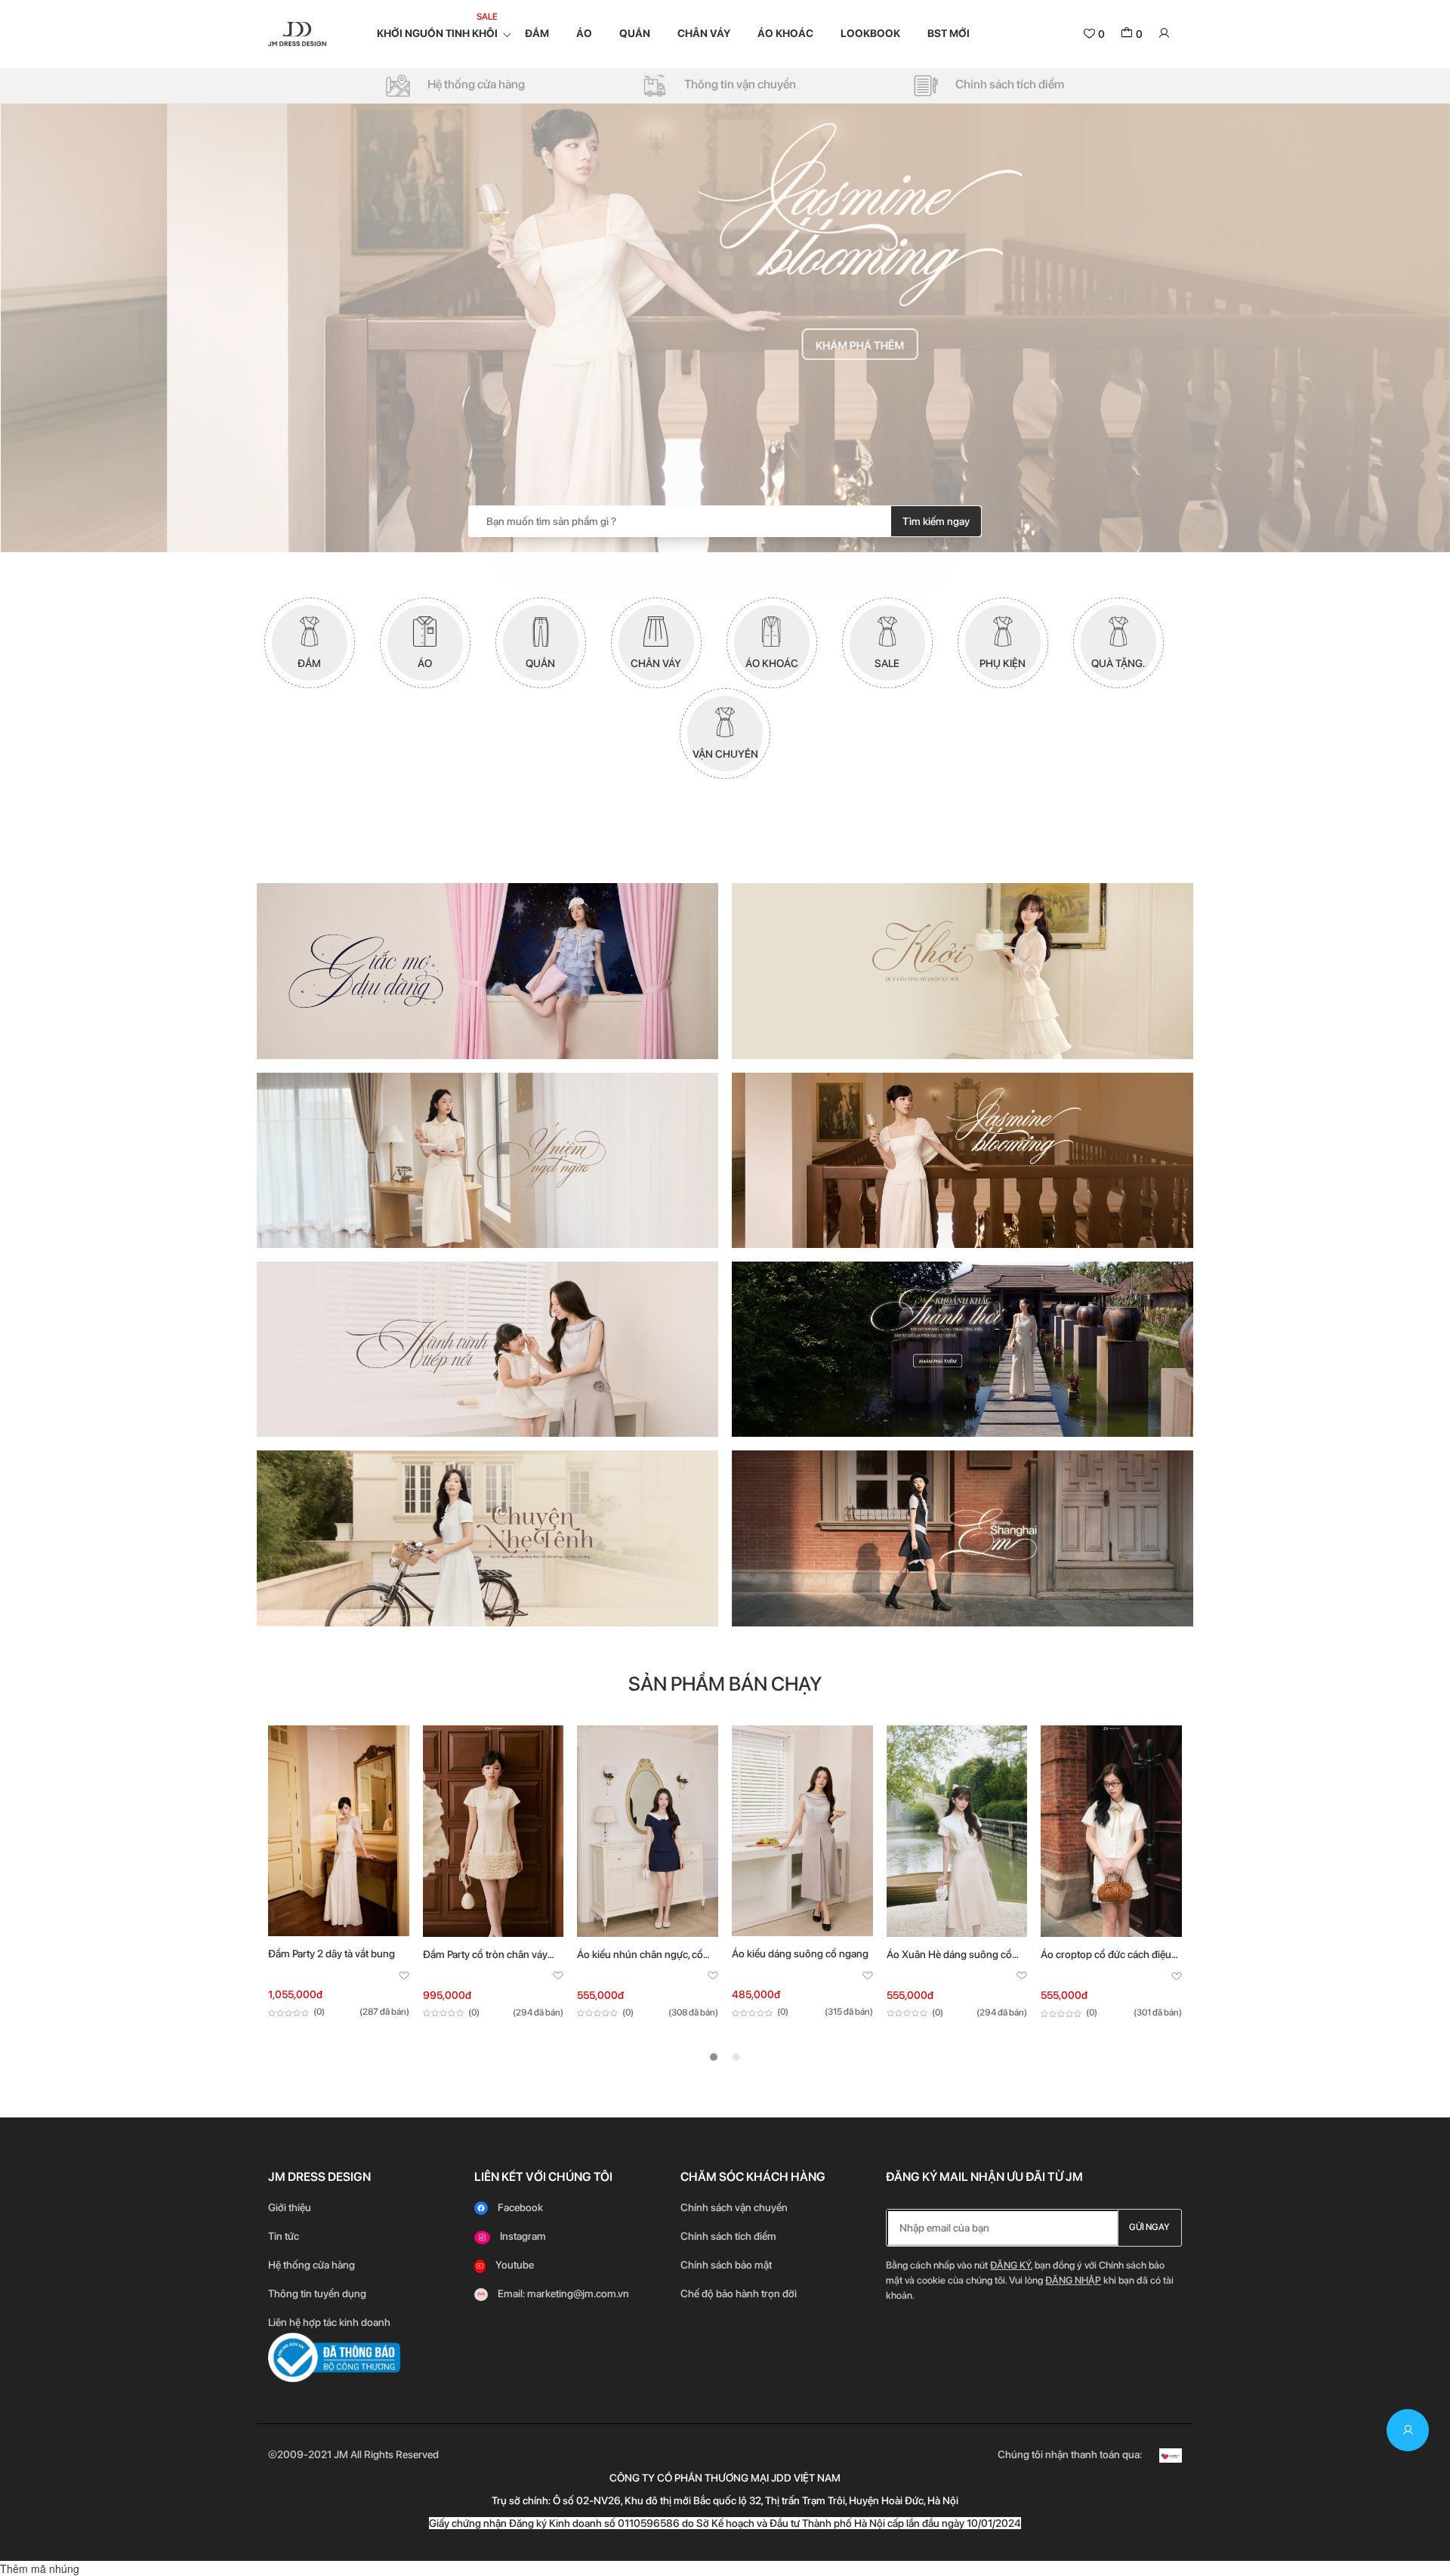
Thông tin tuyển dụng (317, 2293)
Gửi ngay (1149, 2227)
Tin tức (284, 2236)
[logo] (297, 33)
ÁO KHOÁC (785, 33)
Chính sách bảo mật (727, 2265)
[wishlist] (404, 1977)
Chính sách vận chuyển (734, 2207)
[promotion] (487, 971)
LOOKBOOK (870, 33)
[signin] (1164, 34)
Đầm (537, 33)
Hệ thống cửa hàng (312, 2265)
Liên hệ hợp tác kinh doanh (329, 2322)
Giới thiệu (290, 2207)
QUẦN (635, 33)
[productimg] (339, 1831)
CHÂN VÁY (704, 33)
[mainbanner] (725, 328)
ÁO (584, 33)
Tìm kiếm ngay (936, 521)
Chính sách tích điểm (728, 2236)
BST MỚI (949, 33)
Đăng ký (1010, 2265)
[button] (714, 2057)
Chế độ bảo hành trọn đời (739, 2293)
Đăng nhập (1073, 2280)
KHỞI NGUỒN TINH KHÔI (437, 33)
